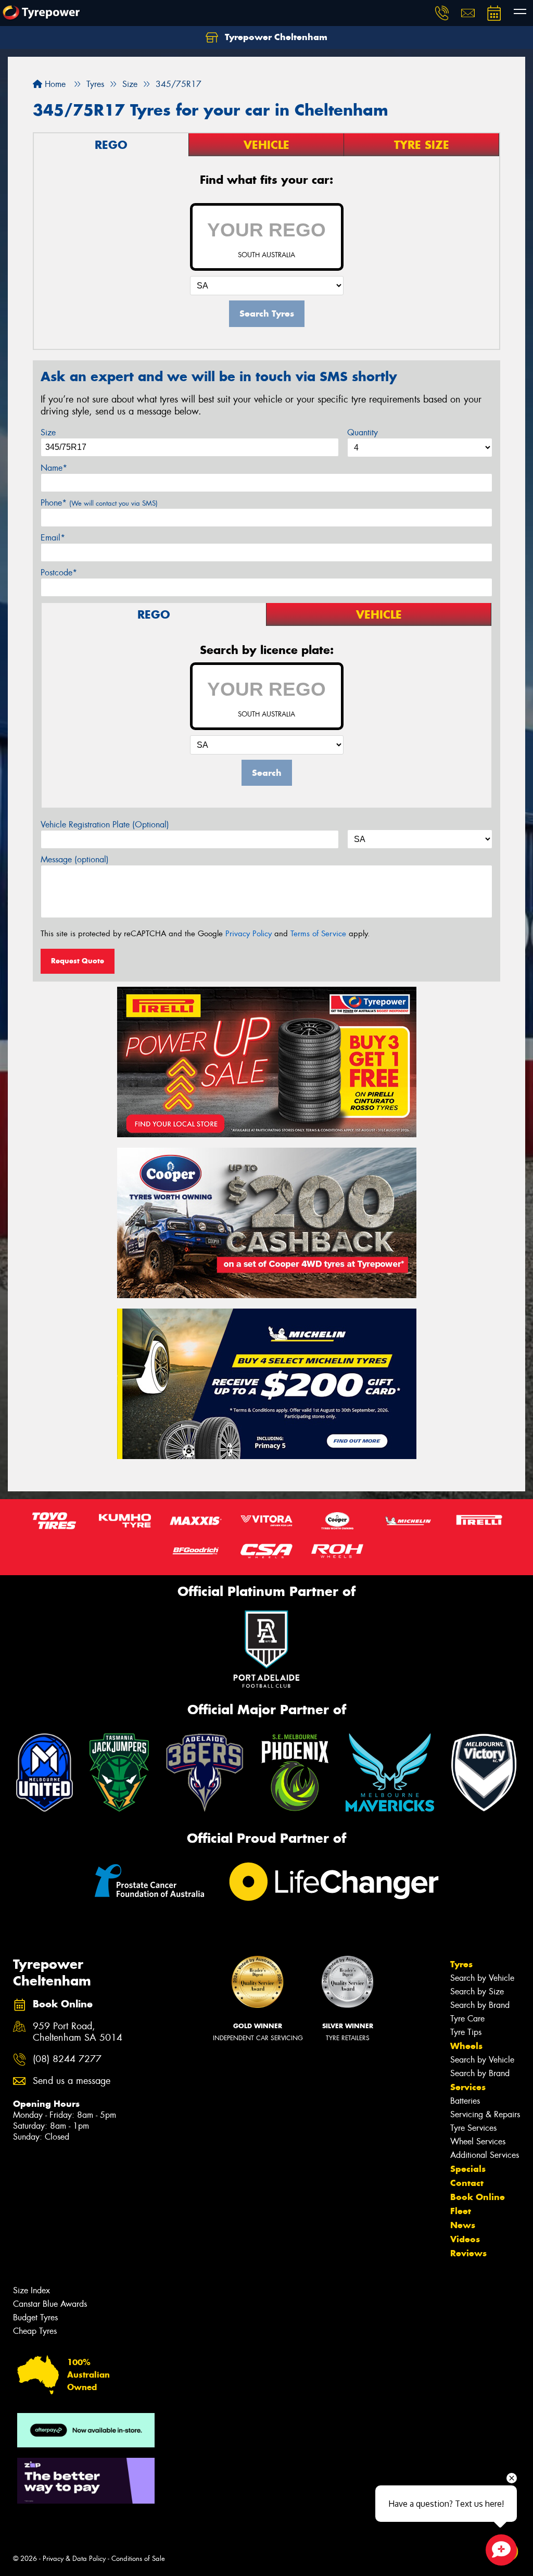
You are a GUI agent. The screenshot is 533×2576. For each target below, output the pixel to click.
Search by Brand (480, 2005)
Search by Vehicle (482, 1978)
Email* (53, 538)
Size (48, 432)
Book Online (478, 2197)
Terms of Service (318, 934)
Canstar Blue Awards (50, 2304)
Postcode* (59, 573)
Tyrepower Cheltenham (275, 37)
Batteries (465, 2101)
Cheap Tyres (35, 2331)
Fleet (461, 2211)
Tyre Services (473, 2128)
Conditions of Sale (138, 2559)
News (463, 2225)
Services (468, 2087)
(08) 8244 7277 (67, 2059)
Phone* (99, 503)
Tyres (461, 1964)
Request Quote (78, 961)
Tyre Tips (466, 2032)
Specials (468, 2169)
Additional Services (485, 2155)
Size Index (31, 2290)
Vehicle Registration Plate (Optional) (105, 825)
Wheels (466, 2046)
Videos (465, 2239)
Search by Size (477, 1991)
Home (54, 84)
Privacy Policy (249, 934)
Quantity (363, 432)
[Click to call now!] (442, 13)
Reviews (468, 2253)
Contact (467, 2183)
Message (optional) (75, 859)
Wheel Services (478, 2141)
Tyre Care (467, 2019)
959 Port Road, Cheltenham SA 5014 (78, 2032)
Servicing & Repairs (485, 2114)
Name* (54, 468)
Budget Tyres (35, 2317)
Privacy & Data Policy (74, 2559)
